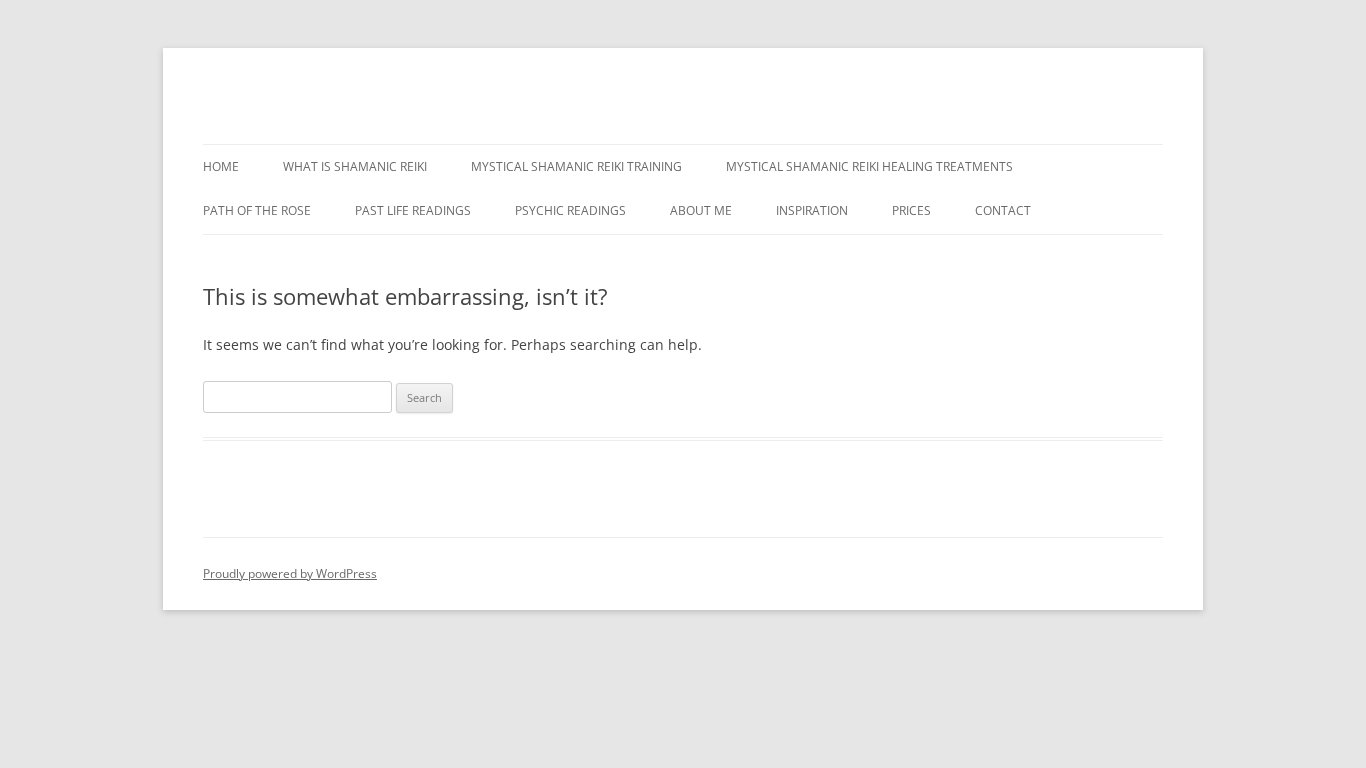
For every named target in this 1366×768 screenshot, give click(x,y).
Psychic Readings (570, 210)
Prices (911, 210)
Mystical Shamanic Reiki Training (576, 166)
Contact (1003, 210)
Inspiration (812, 210)
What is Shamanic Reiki (355, 166)
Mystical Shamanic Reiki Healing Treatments (869, 166)
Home (221, 166)
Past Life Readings (413, 210)
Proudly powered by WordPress (290, 573)
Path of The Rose (257, 210)
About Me (701, 210)
